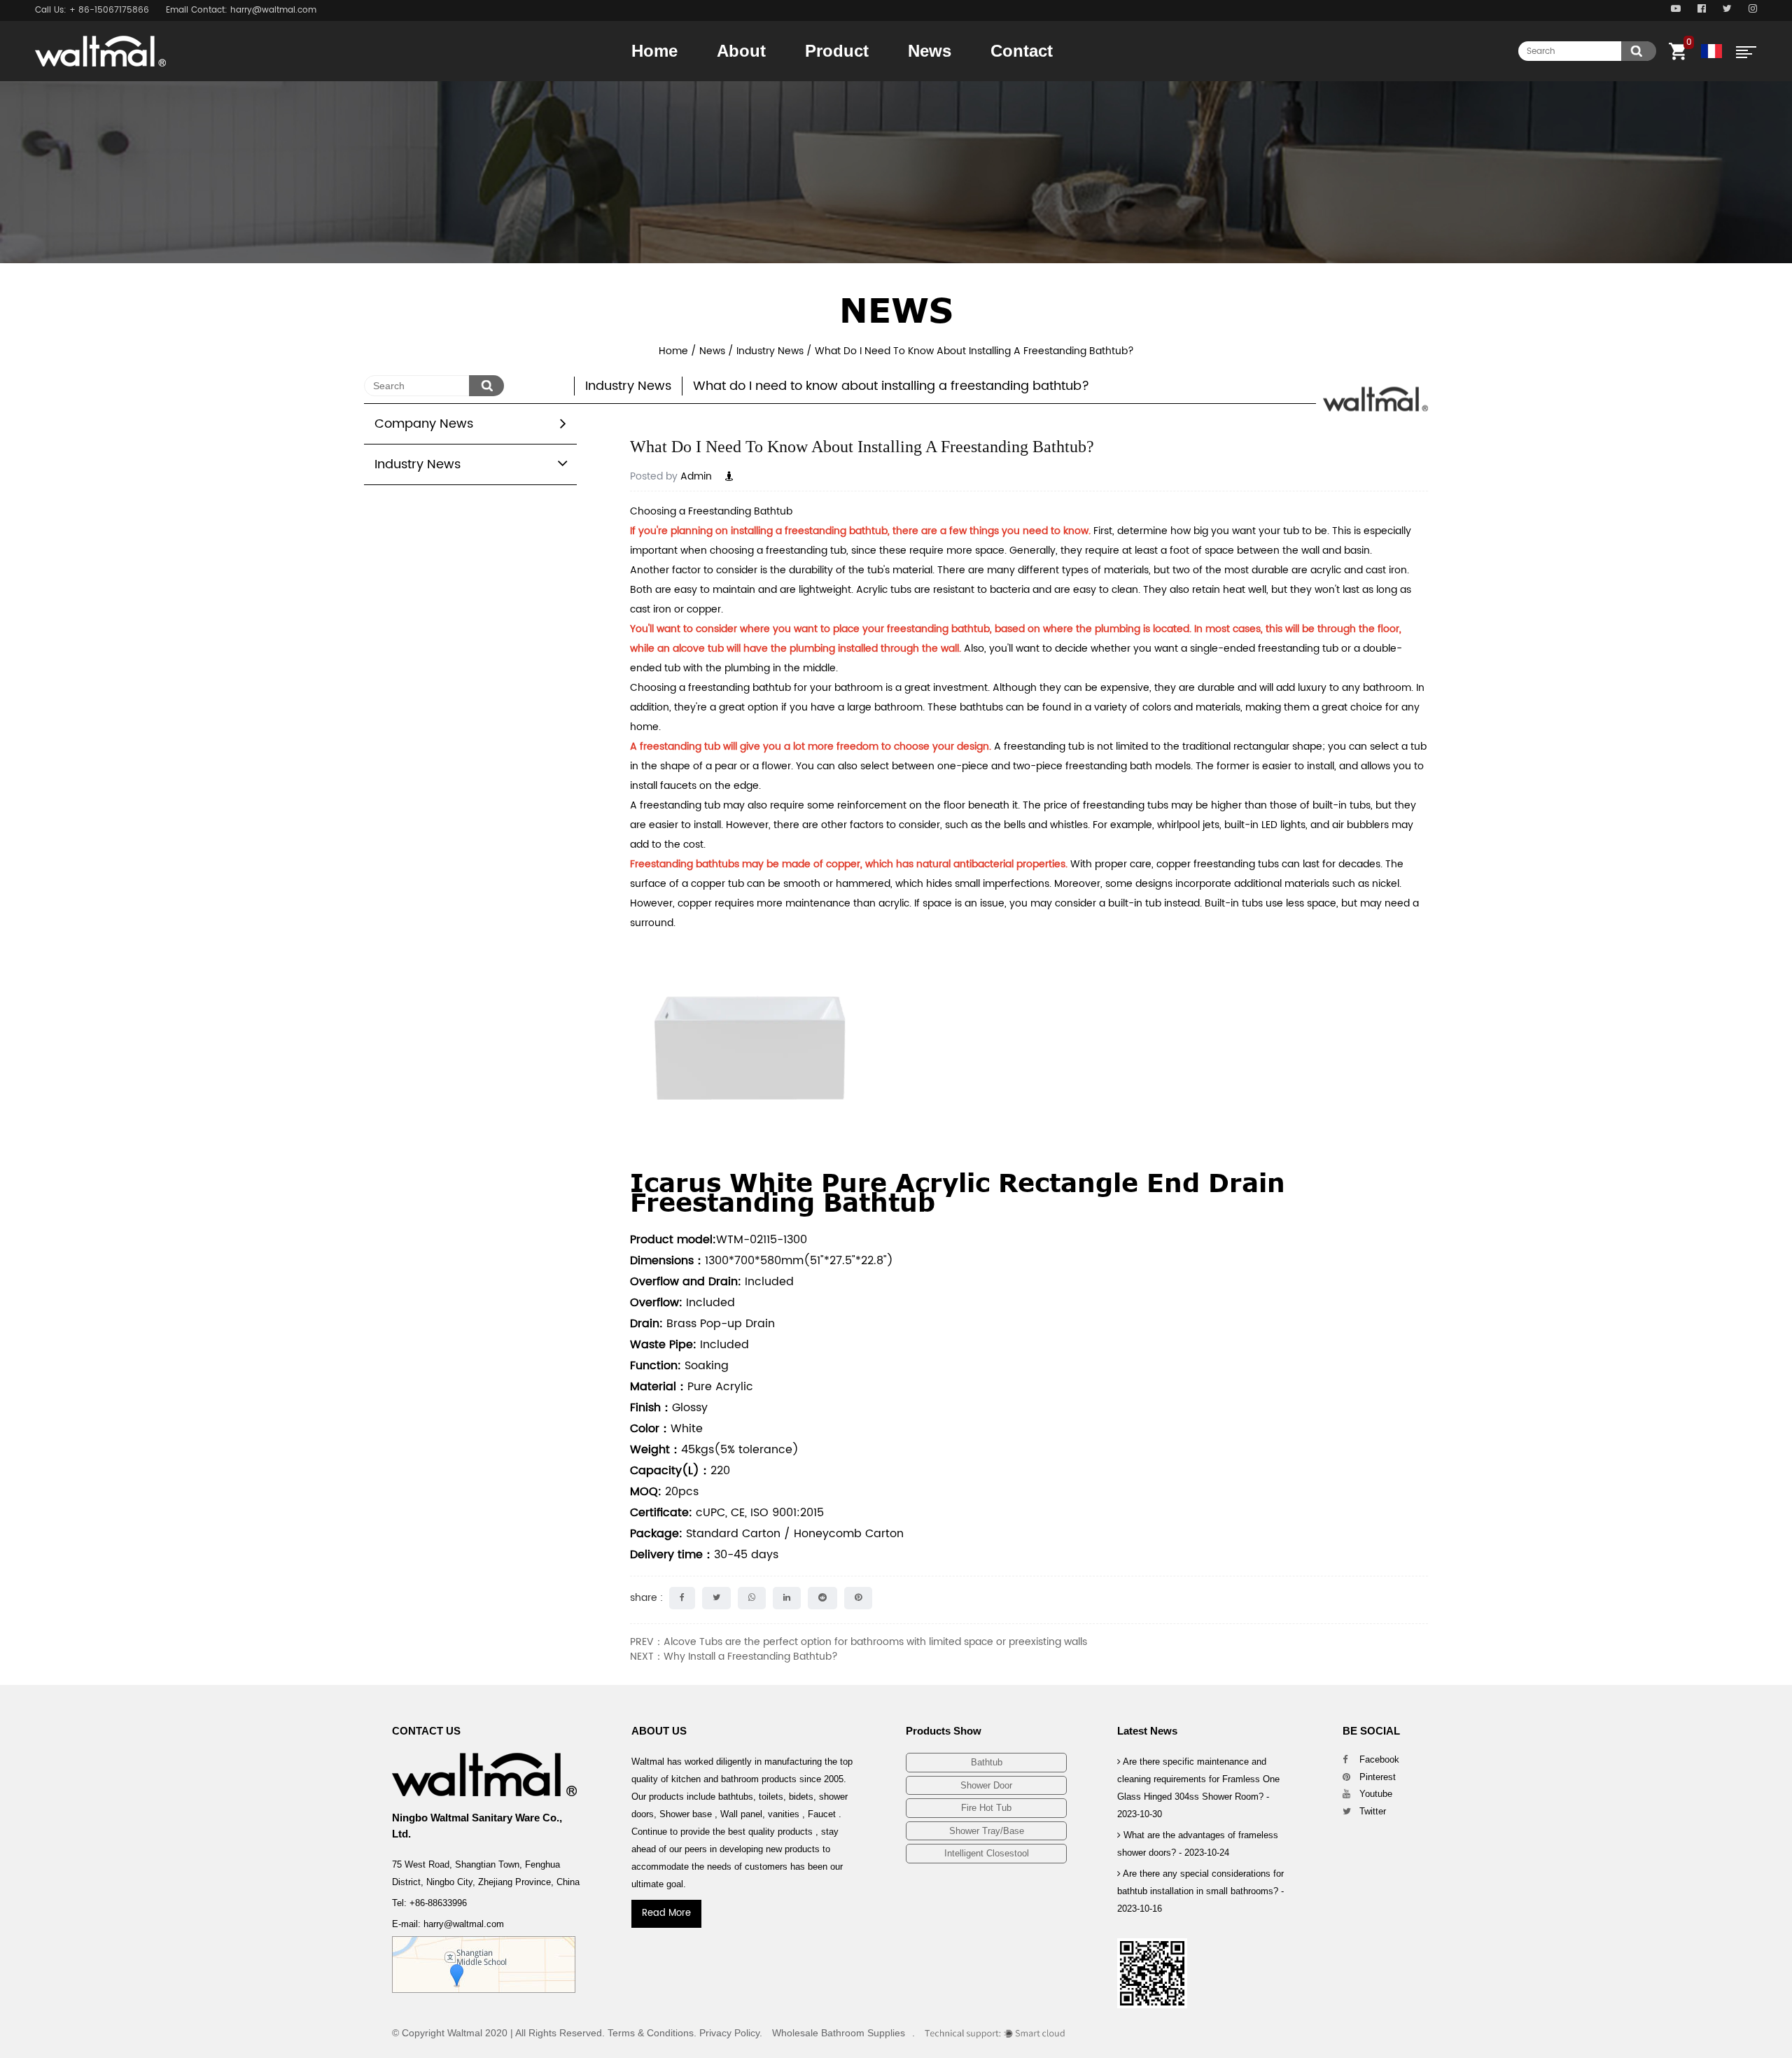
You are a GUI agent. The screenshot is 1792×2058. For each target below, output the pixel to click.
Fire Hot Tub (856, 75)
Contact (1022, 51)
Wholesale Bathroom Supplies (839, 2033)
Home (654, 51)
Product (837, 51)
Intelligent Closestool (987, 1853)
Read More (666, 1913)
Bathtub (825, 80)
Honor (733, 80)
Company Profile (770, 78)
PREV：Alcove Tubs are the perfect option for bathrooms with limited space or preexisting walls (859, 1642)
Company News (943, 80)
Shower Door (859, 78)
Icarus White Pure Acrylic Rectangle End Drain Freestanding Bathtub (958, 1192)
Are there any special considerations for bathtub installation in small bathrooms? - (1200, 1891)
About (741, 51)
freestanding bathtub (836, 531)
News (930, 51)
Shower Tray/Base (858, 76)
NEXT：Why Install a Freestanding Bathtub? (734, 1657)
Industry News (961, 78)
